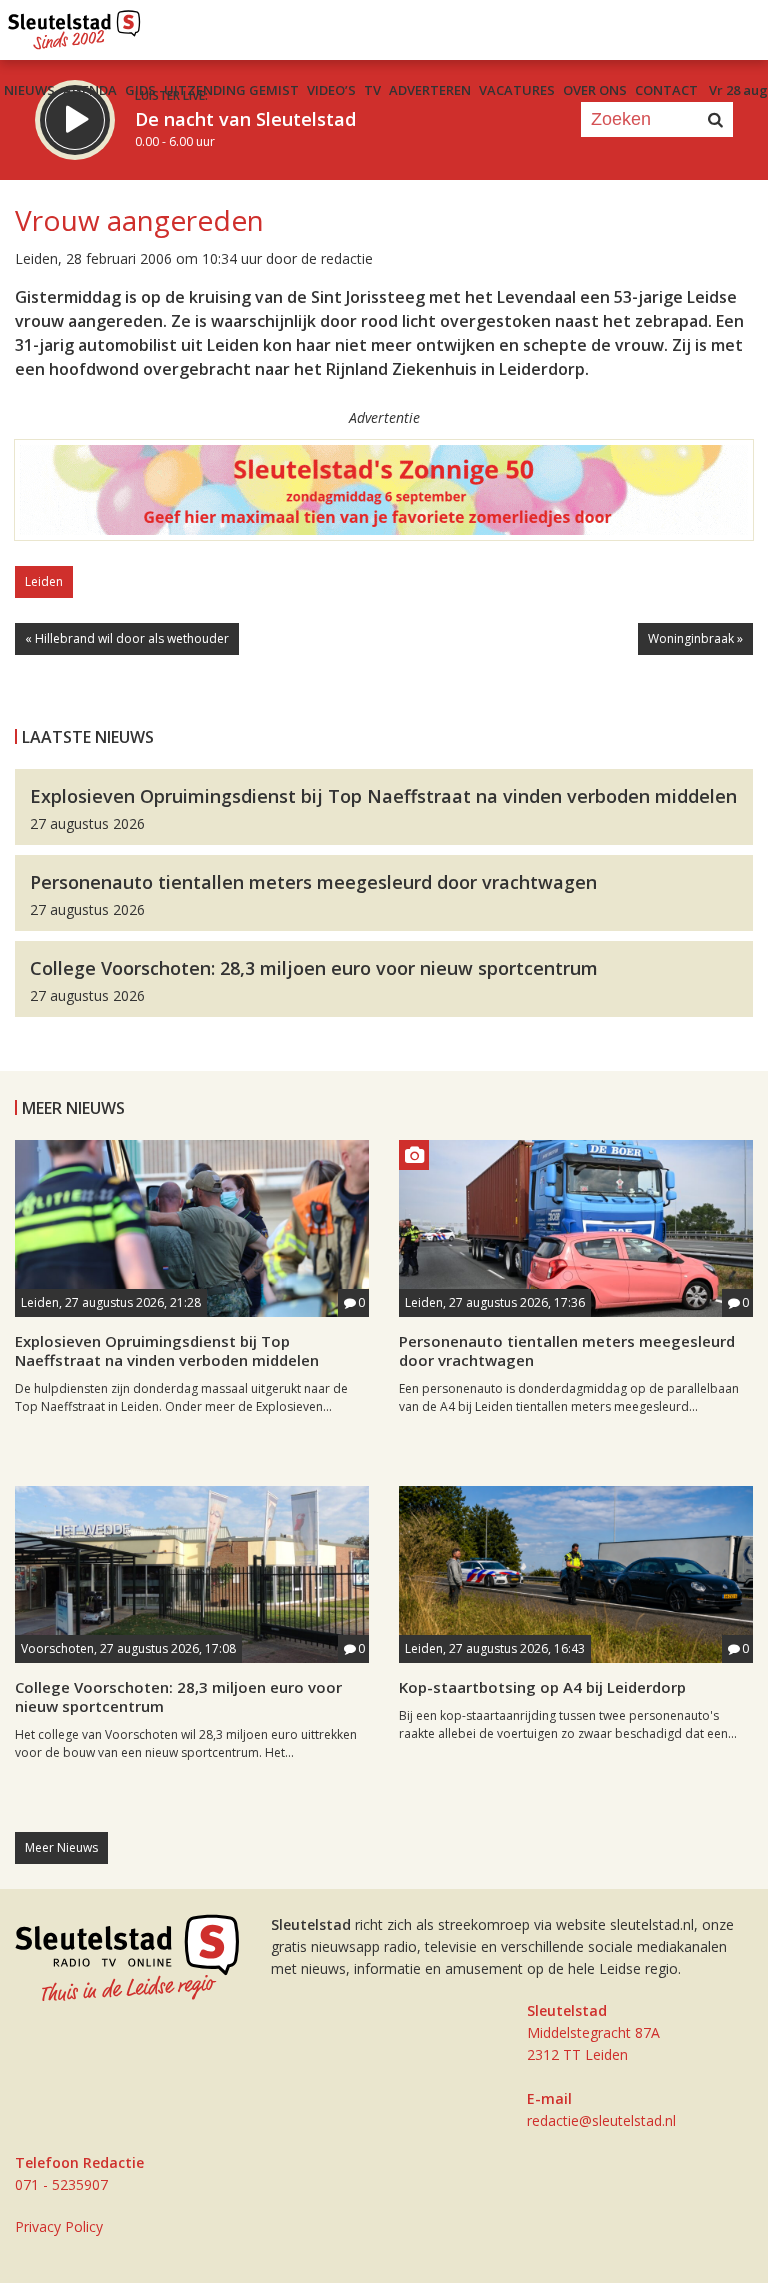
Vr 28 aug (738, 90)
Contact (666, 90)
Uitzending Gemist (231, 90)
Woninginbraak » (695, 638)
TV (372, 90)
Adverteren (430, 90)
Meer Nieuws (61, 1847)
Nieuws (29, 90)
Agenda (90, 90)
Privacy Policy (59, 2226)
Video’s (331, 90)
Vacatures (517, 90)
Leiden (44, 581)
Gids (140, 90)
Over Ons (595, 90)
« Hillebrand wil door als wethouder (127, 638)
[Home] (74, 25)
